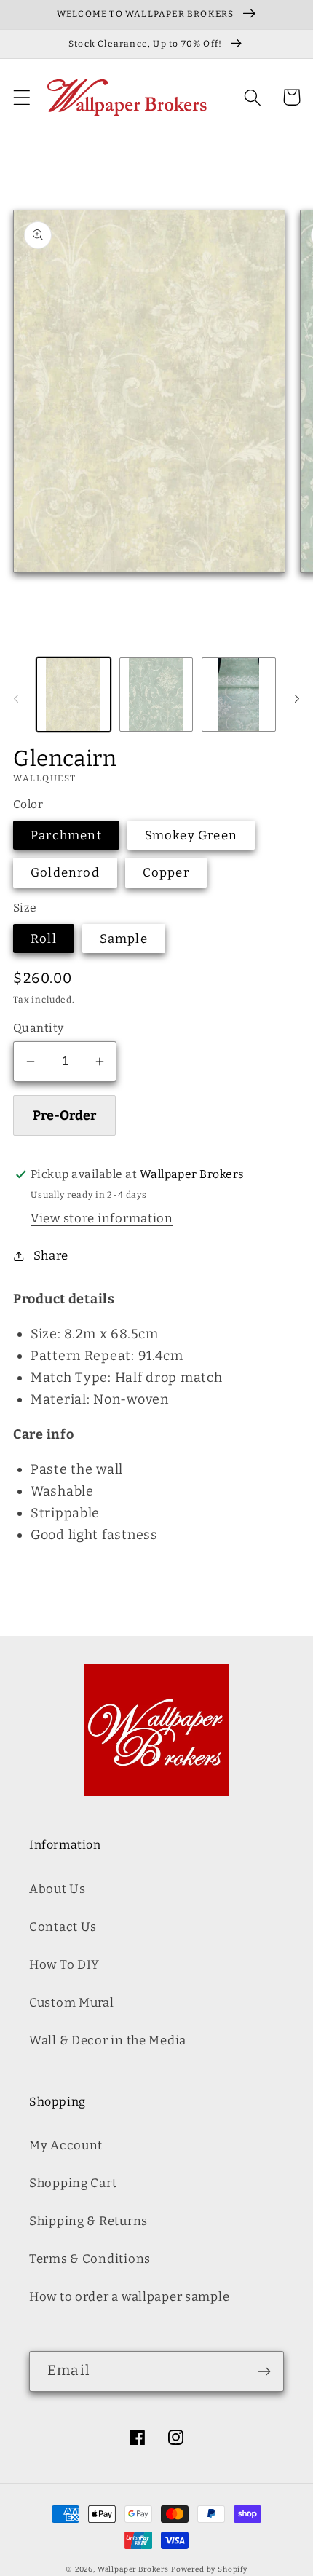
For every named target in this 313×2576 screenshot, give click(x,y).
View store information (102, 1218)
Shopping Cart (73, 2183)
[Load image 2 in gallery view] (156, 695)
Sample (124, 939)
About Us (58, 1889)
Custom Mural (72, 2002)
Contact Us (63, 1927)
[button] (22, 97)
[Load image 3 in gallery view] (239, 695)
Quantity (39, 1028)
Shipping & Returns (88, 2221)
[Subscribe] (264, 2371)
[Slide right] (297, 699)
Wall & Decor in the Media (108, 2040)
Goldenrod (65, 872)
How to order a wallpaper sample (129, 2296)
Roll (44, 939)
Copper (166, 872)
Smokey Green (191, 835)
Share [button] (51, 1255)
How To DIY (64, 1964)
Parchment (66, 835)
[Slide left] (16, 699)
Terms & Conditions (90, 2259)
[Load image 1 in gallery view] (74, 695)
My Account (66, 2145)
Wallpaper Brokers (133, 2569)
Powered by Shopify (209, 2569)
